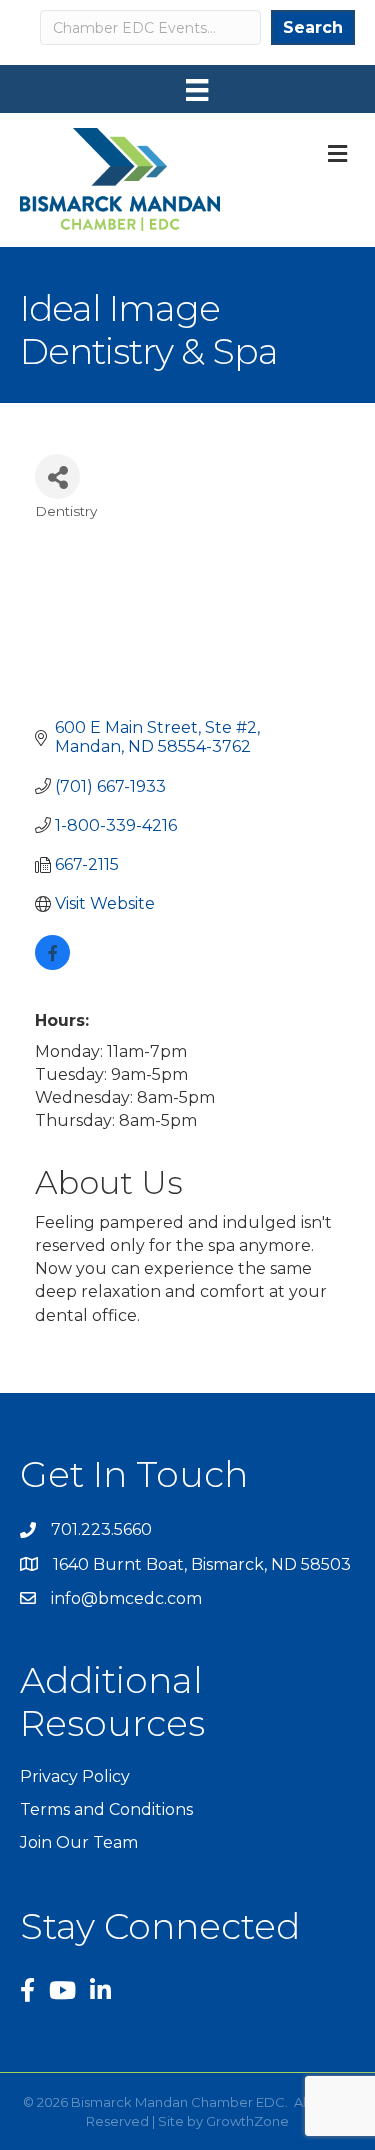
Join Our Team (79, 1842)
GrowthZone (247, 2121)
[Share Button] (57, 476)
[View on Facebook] (52, 964)
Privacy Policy (75, 1776)
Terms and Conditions (106, 1809)
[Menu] (197, 90)
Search (313, 27)
